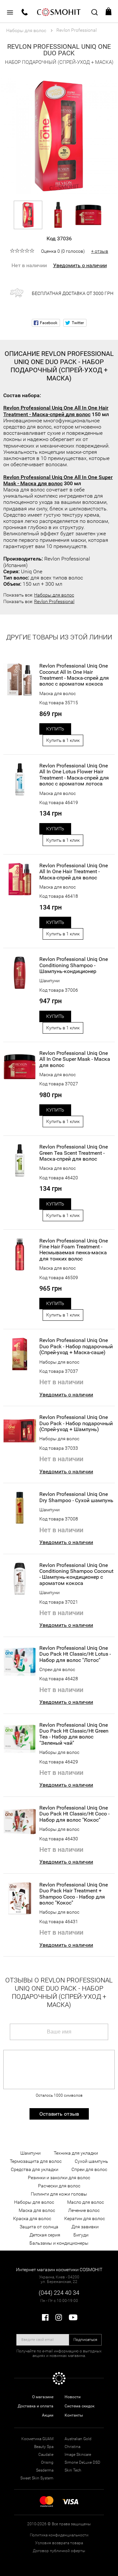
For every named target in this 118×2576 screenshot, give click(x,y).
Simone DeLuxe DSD (82, 2462)
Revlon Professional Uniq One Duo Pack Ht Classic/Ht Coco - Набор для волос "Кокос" (74, 1814)
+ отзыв (100, 251)
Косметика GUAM (37, 2439)
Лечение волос (84, 2210)
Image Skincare (78, 2455)
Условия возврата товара (59, 2543)
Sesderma (45, 2470)
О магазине (43, 2397)
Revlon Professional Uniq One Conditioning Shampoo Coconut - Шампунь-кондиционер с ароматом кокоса (76, 1574)
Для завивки (85, 2227)
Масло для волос (86, 2202)
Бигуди (81, 2235)
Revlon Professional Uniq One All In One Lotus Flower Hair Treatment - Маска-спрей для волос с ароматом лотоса (74, 775)
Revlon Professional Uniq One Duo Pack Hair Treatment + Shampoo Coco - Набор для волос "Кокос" (74, 1894)
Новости (73, 2397)
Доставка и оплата (36, 2406)
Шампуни (49, 981)
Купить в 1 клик (63, 740)
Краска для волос (32, 2218)
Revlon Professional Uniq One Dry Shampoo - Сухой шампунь (76, 1497)
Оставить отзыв (59, 2114)
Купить (55, 729)
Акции (48, 2415)
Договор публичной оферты (59, 2551)
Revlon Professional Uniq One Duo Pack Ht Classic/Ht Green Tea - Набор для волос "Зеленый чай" (74, 1734)
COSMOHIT (59, 11)
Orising (47, 2462)
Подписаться (85, 2340)
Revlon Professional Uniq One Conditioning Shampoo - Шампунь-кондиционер (74, 965)
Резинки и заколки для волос (59, 2178)
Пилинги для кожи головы (59, 2194)
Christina (72, 2447)
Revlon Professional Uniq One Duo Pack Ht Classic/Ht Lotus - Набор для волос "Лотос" (75, 1654)
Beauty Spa (44, 2447)
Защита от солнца (39, 2227)
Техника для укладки (76, 2153)
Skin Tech (73, 2470)
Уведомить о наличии (80, 265)
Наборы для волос (54, 595)
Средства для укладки (35, 2169)
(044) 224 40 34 (59, 2293)
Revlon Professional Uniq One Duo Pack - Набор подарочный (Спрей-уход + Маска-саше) (76, 1346)
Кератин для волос (85, 2218)
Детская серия (45, 2235)
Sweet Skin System (37, 2478)
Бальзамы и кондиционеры (59, 2243)
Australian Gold (78, 2439)
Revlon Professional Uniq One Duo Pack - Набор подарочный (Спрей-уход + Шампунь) (76, 1423)
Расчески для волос (59, 2186)
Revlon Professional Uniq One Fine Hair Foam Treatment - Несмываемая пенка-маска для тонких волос (74, 1250)
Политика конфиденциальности (59, 2535)
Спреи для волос (57, 1669)
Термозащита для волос (36, 2161)
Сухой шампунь (91, 2161)
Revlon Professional (54, 601)
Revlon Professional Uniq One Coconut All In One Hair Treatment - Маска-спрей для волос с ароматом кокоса (74, 675)
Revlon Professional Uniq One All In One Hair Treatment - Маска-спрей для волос (56, 411)
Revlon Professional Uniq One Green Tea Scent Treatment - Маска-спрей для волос (74, 1153)
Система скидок (79, 2406)
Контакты (74, 2415)
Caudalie (46, 2455)
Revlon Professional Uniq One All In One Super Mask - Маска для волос (58, 480)
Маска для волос (58, 693)
